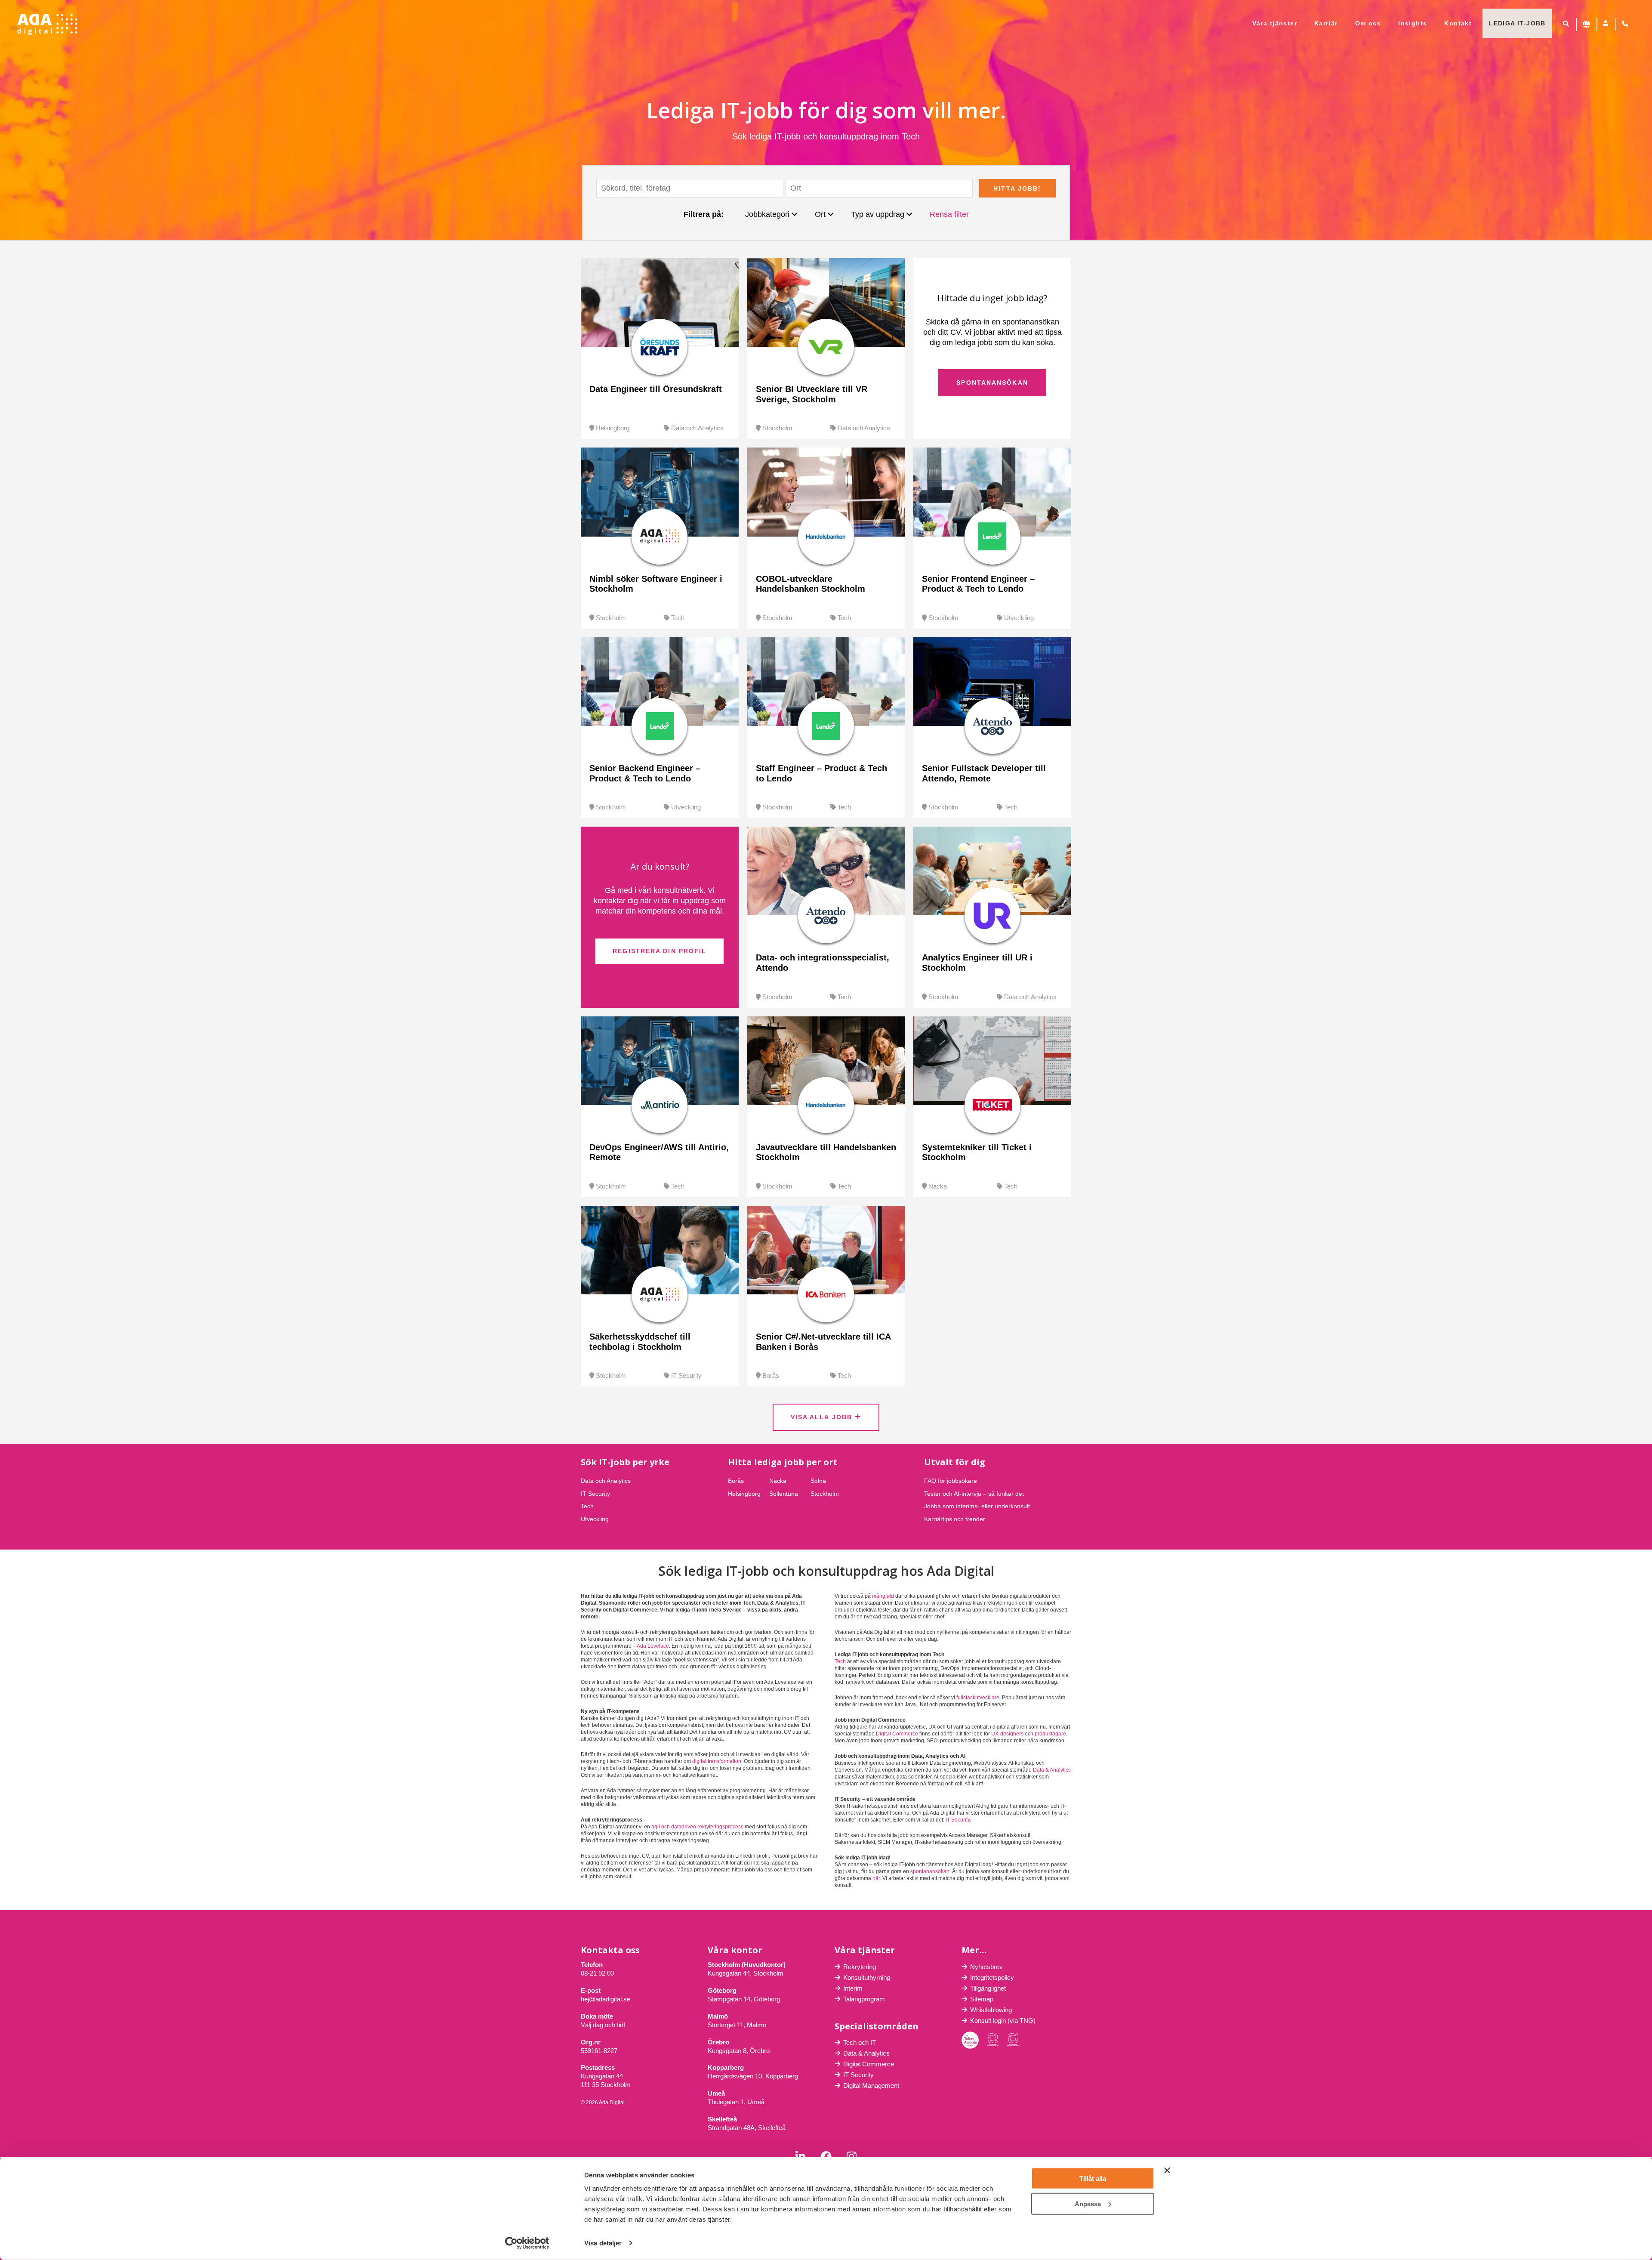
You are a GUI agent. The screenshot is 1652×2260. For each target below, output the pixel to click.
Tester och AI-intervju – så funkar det (974, 1494)
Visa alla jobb (823, 1417)
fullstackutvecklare (978, 1698)
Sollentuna (784, 1494)
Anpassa (1088, 2203)
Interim (853, 1988)
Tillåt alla (1093, 2178)
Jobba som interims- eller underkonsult (977, 1506)
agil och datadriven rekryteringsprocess (697, 1827)
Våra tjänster (1275, 23)
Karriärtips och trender (955, 1519)
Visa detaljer (603, 2243)
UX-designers (1007, 1734)
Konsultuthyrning (867, 1977)
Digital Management (871, 2086)
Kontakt (1458, 23)
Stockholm (777, 428)
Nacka (938, 1186)
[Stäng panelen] (1167, 2170)
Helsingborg (613, 428)
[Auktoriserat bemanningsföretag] (993, 2040)
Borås (771, 1375)
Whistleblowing (991, 2010)
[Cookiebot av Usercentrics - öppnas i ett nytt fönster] (527, 2243)
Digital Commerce (897, 1734)
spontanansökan (930, 1871)
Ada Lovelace (653, 1646)
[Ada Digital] (47, 25)
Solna (818, 1481)
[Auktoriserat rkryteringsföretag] (1013, 2040)
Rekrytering (860, 1967)
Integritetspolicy (992, 1977)
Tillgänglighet (988, 1988)
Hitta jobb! (1017, 188)
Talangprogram (864, 1999)
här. (877, 1878)
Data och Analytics (697, 428)
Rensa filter (949, 214)
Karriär (1326, 23)
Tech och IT (860, 2042)
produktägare (1050, 1734)
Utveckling (1019, 618)
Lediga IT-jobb (1517, 23)
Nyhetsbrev (986, 1967)
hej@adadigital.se (606, 1999)
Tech (678, 618)
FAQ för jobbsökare (951, 1481)
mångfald (883, 1596)
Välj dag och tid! (603, 2025)
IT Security (686, 1375)
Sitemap (982, 1999)
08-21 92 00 (597, 1973)
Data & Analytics (1052, 1770)
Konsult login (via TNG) (1003, 2021)
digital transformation (717, 1761)
